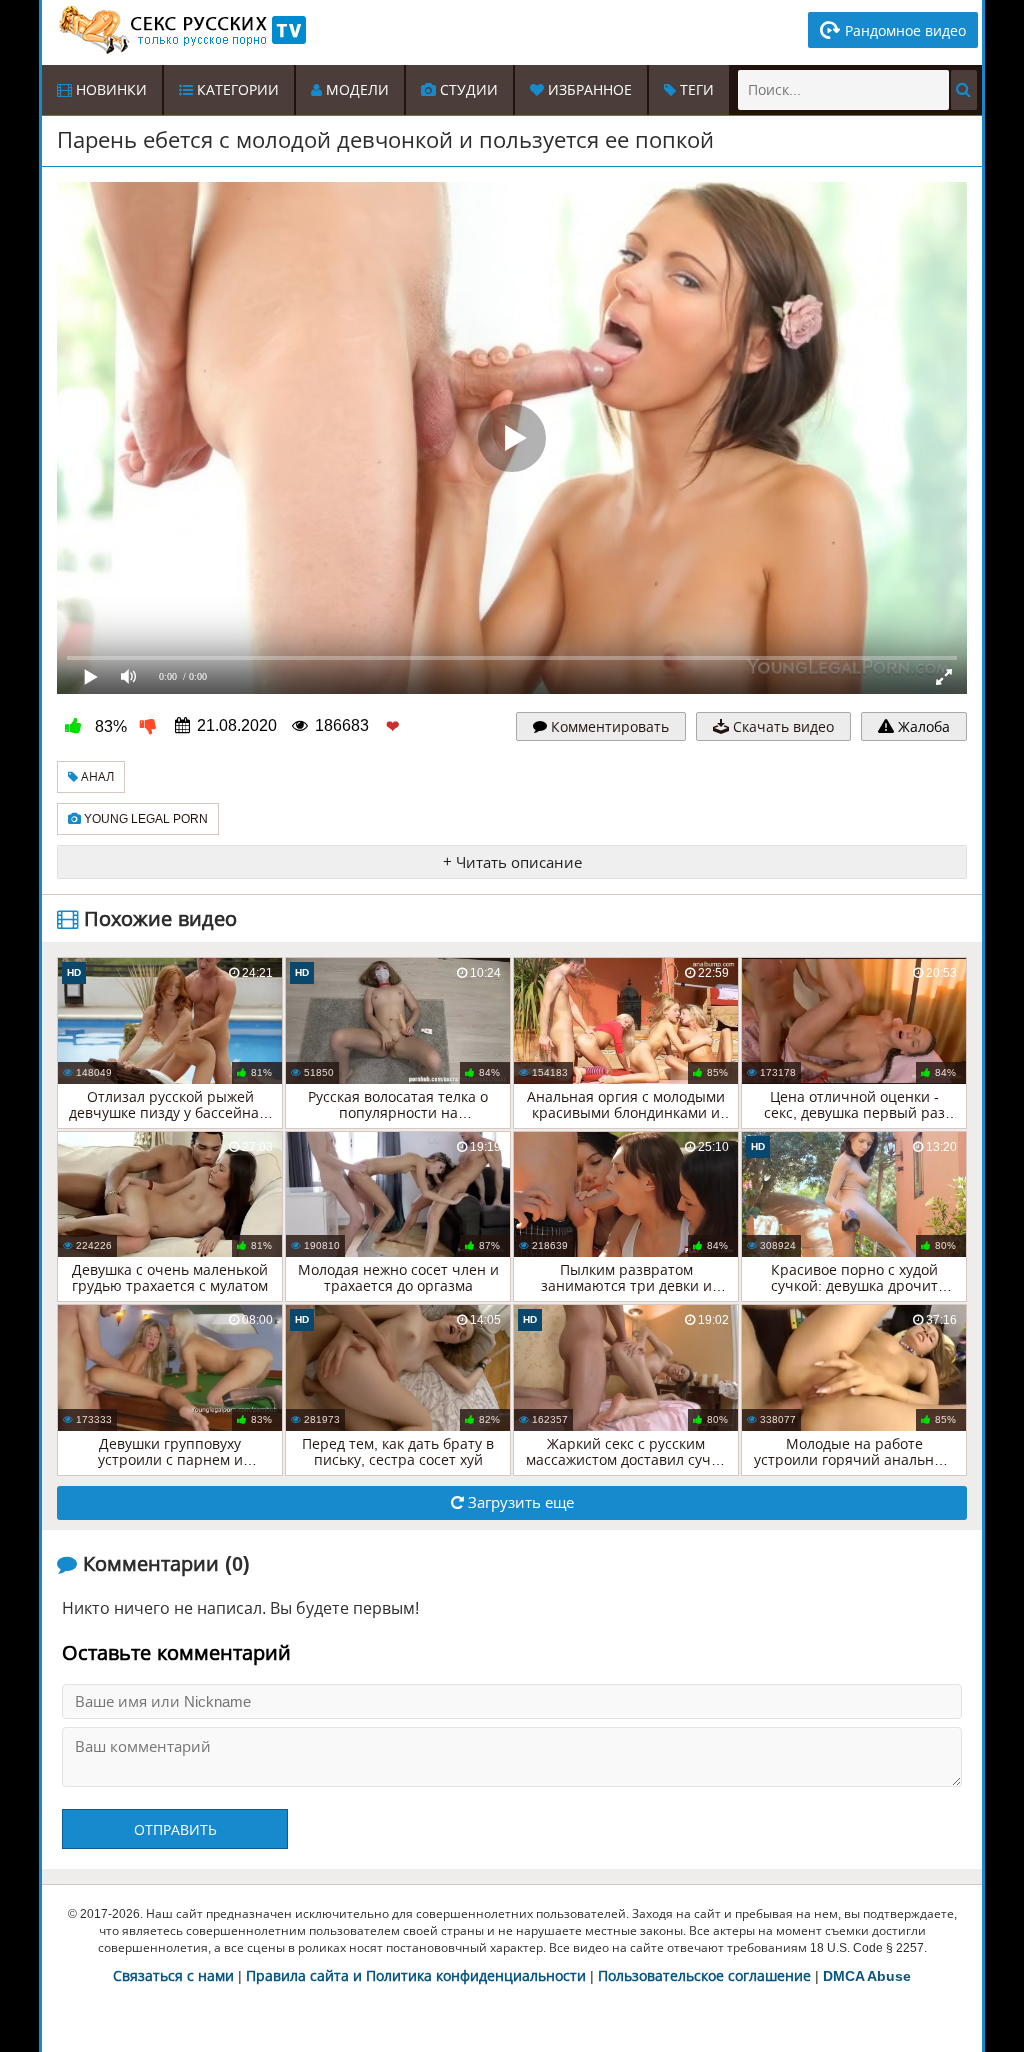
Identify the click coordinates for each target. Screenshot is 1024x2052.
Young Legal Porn (144, 819)
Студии (467, 90)
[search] (964, 90)
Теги (695, 90)
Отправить (175, 1830)
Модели (355, 90)
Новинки (109, 90)
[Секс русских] (181, 30)
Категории (236, 90)
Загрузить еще (519, 1502)
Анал (96, 777)
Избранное (588, 90)
